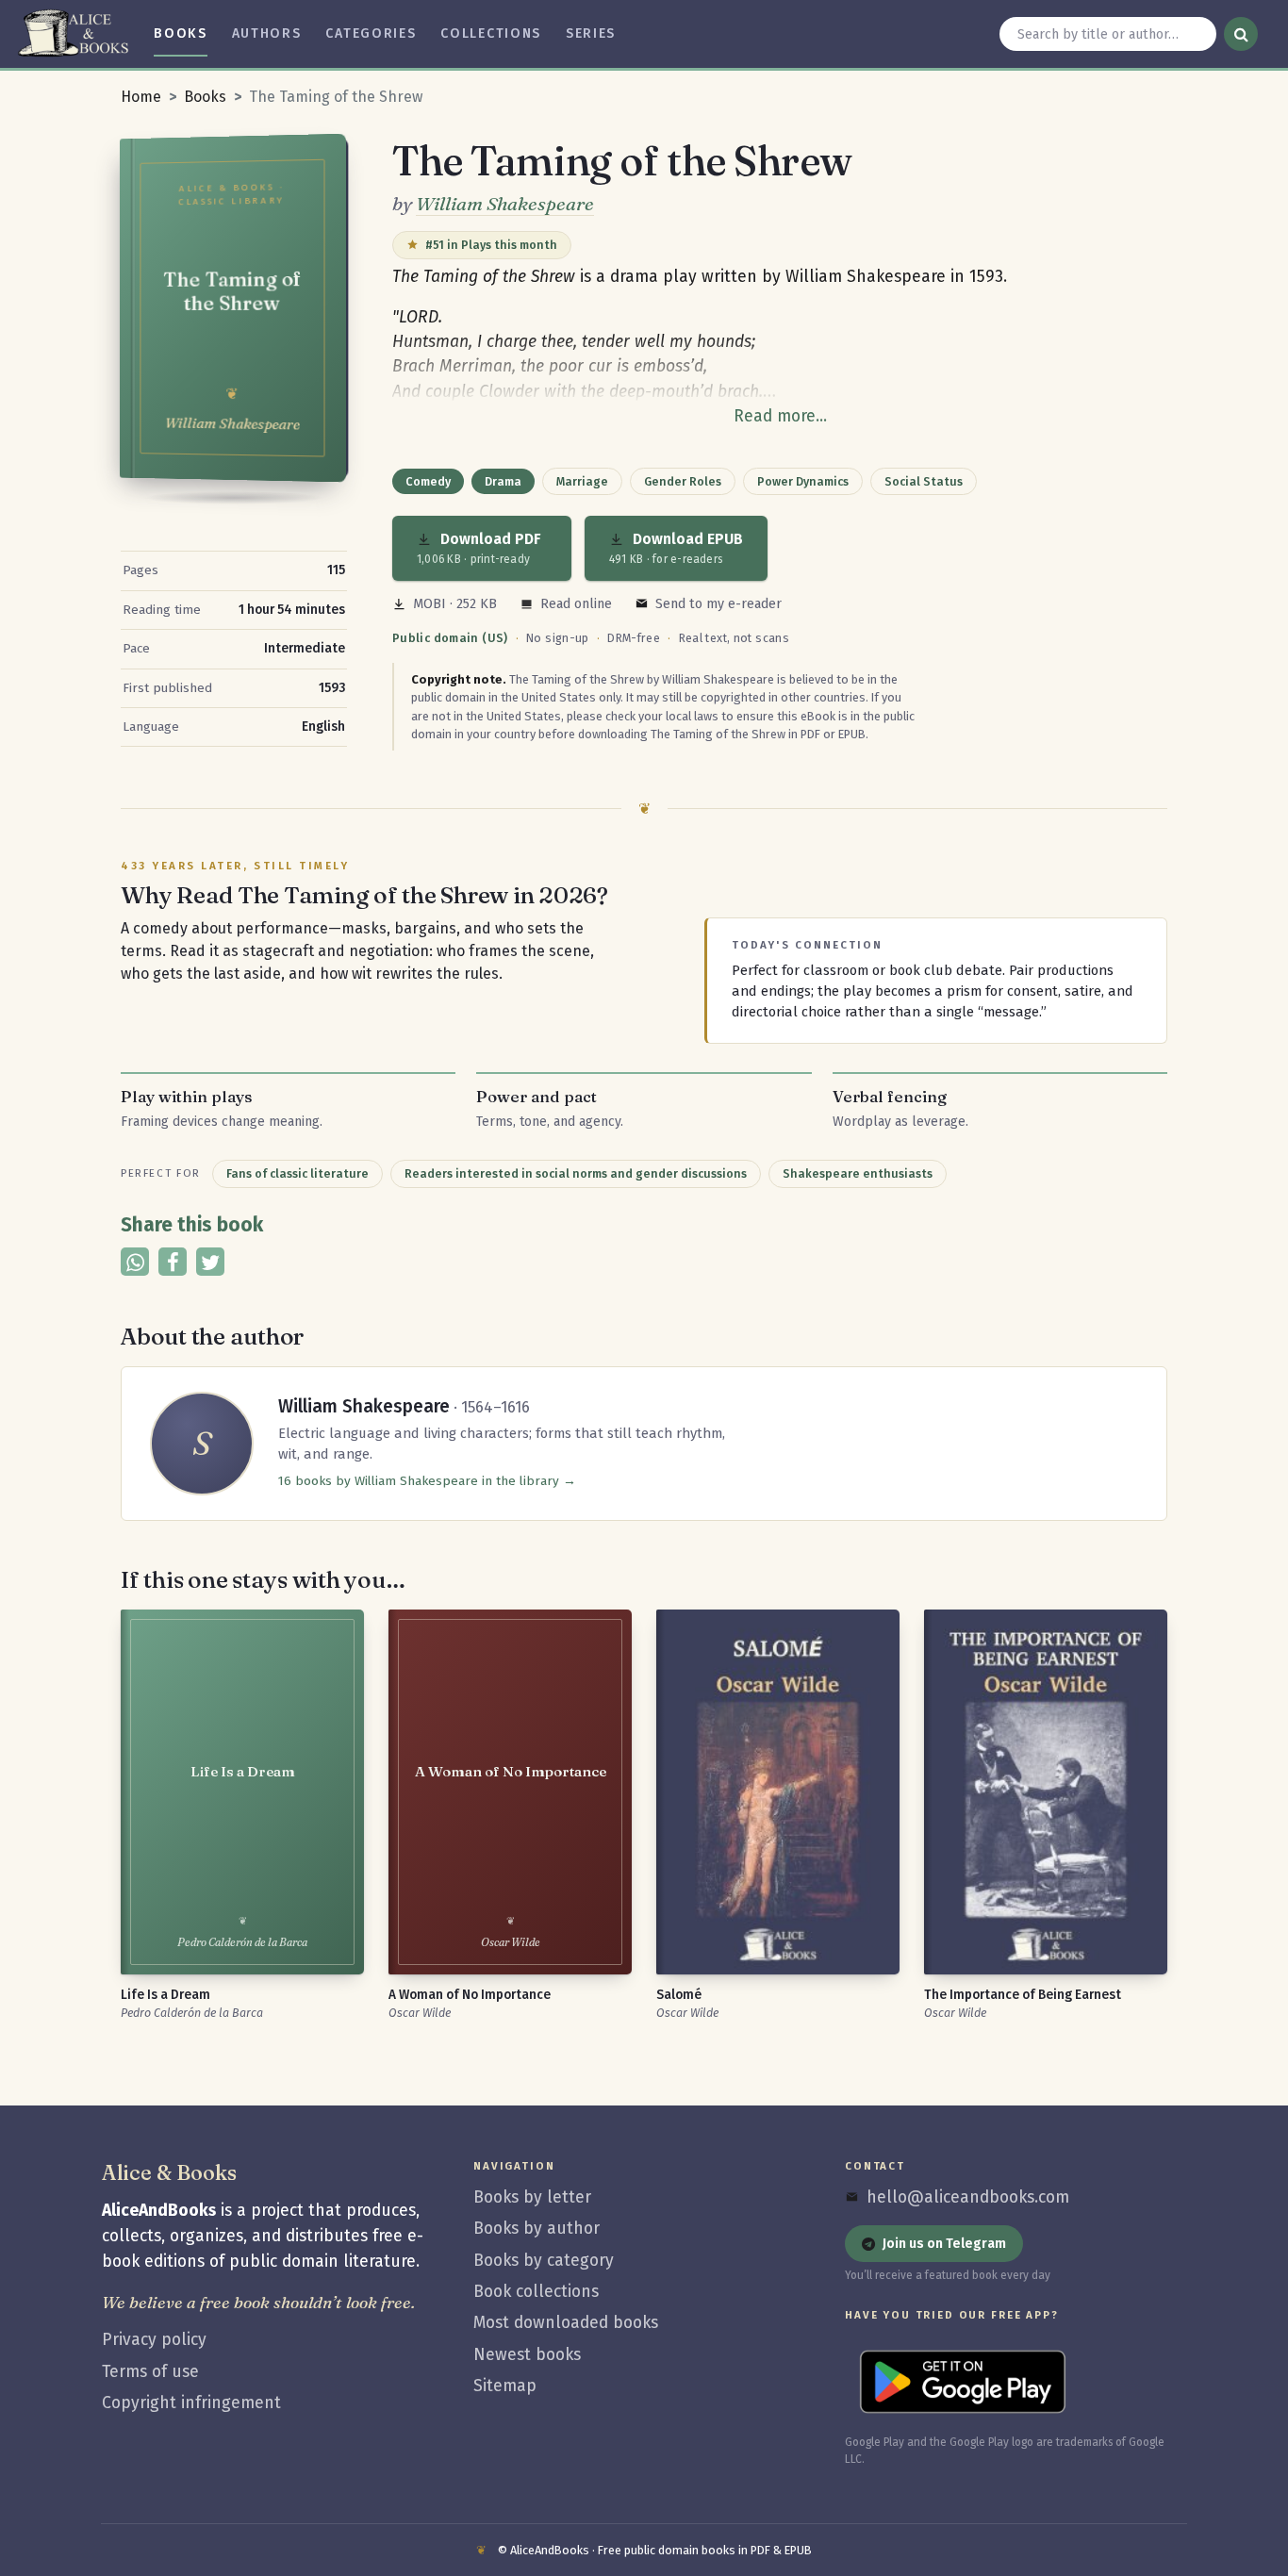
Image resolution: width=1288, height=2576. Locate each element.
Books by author (537, 2229)
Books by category (544, 2261)
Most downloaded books (566, 2323)
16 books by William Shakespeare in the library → (427, 1481)
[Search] (1241, 34)
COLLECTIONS (491, 33)
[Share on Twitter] (210, 1262)
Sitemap (505, 2386)
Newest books (527, 2355)
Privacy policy (154, 2340)
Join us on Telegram (944, 2244)
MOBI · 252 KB (455, 604)
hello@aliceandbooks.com (968, 2197)
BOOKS (180, 33)
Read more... (780, 416)
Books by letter (532, 2197)
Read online (576, 604)
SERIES (591, 33)
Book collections (536, 2292)
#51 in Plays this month (491, 245)
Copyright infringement (191, 2403)
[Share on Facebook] (173, 1262)
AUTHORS (267, 33)
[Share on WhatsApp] (135, 1262)
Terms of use (150, 2372)
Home (141, 97)
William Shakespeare (505, 203)
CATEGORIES (371, 33)
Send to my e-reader (718, 604)
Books (205, 97)
